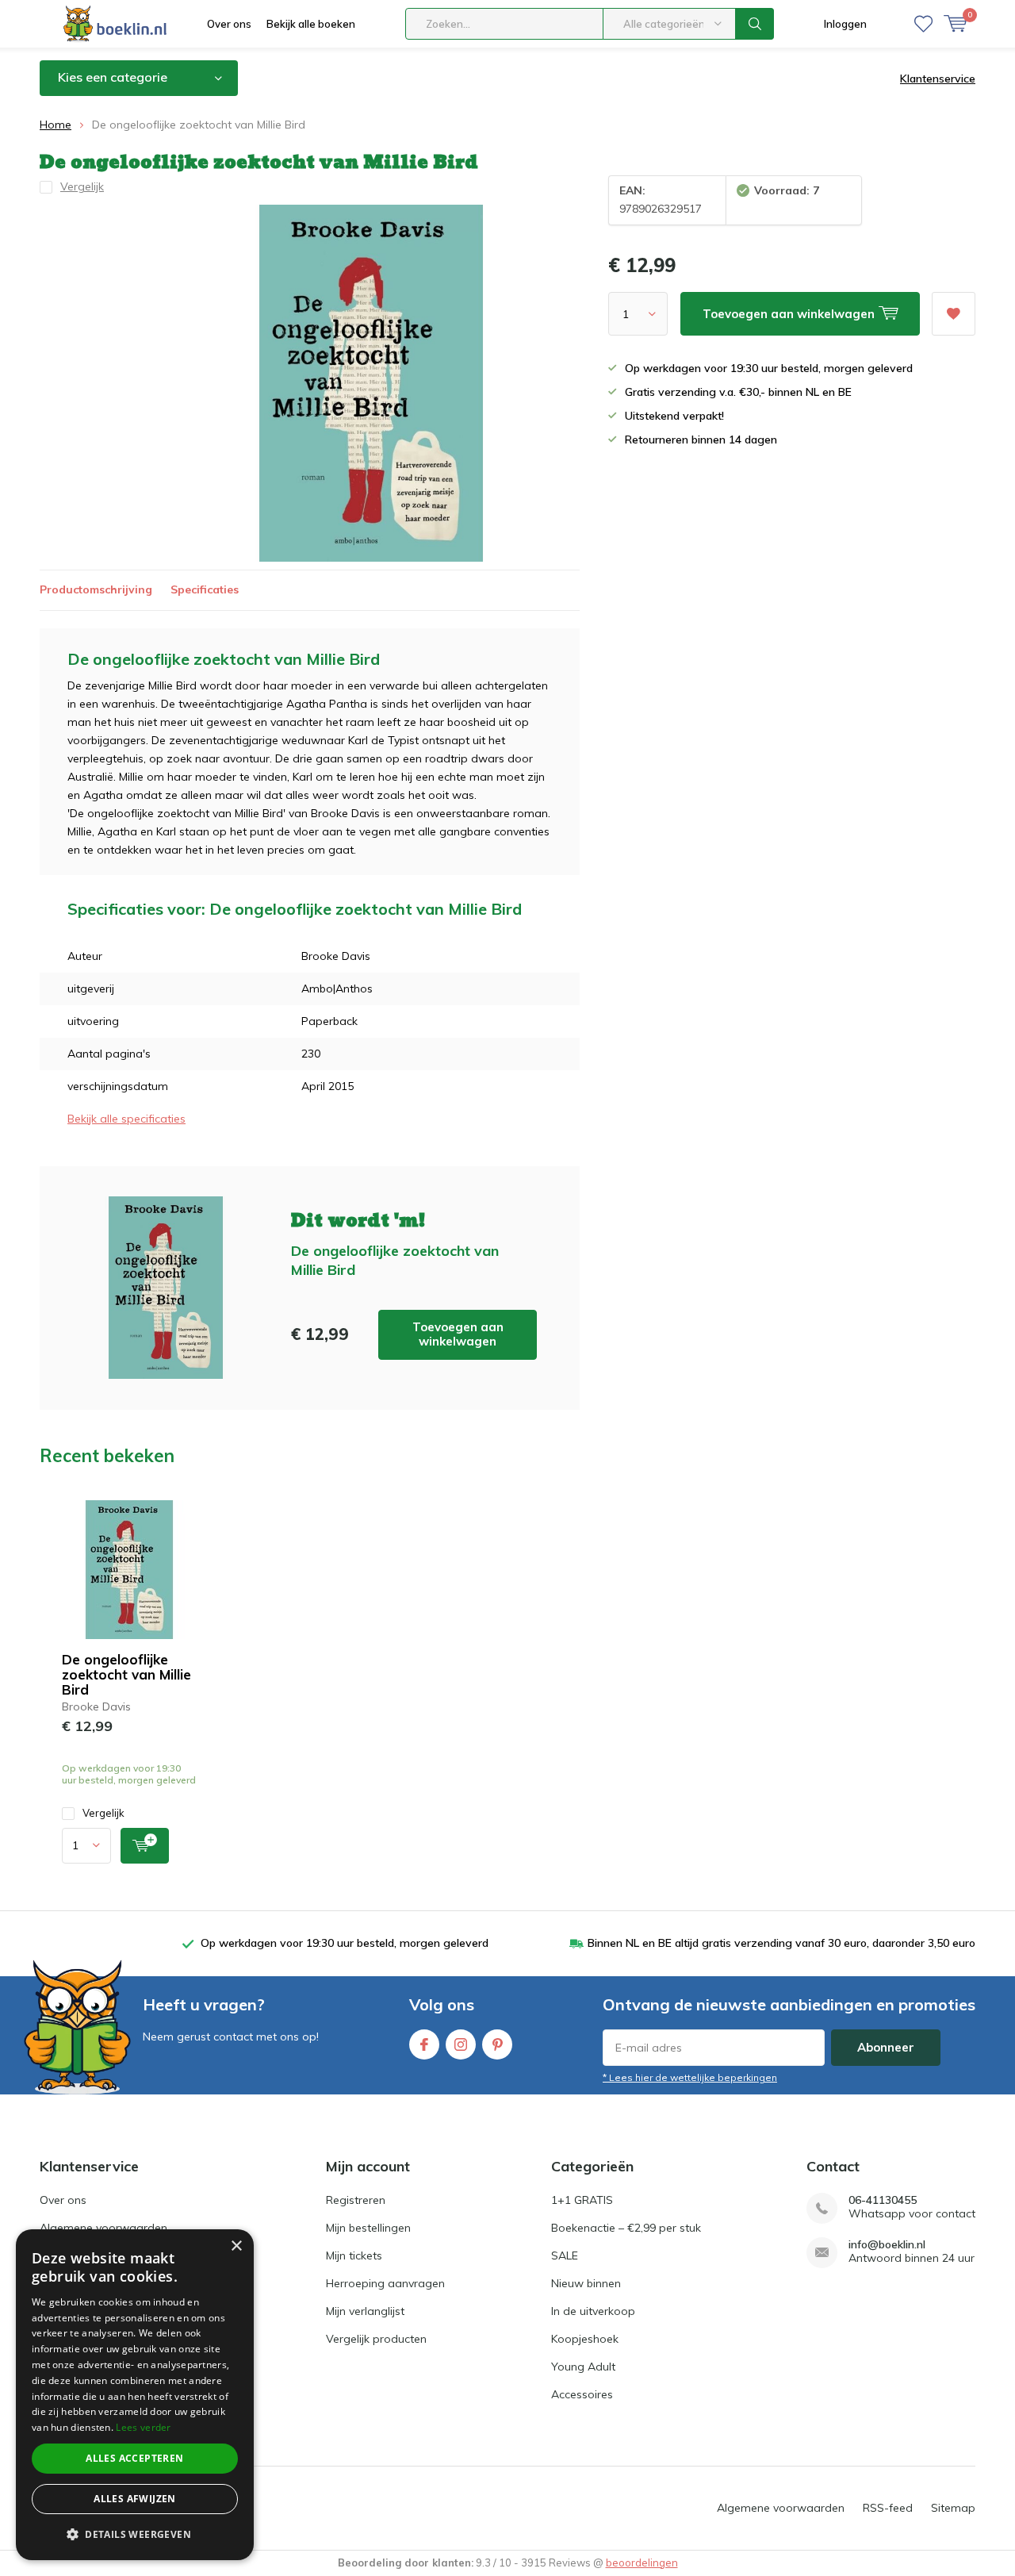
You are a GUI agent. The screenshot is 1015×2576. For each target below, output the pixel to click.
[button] (135, 2534)
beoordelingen (642, 2563)
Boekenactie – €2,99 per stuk (626, 2228)
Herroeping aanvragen (385, 2283)
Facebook (424, 2044)
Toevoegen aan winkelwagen (458, 1334)
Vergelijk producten (376, 2339)
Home (56, 125)
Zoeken (755, 24)
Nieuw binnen (586, 2283)
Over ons (229, 24)
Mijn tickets (354, 2255)
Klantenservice (938, 79)
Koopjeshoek (585, 2339)
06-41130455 (883, 2200)
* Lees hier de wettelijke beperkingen (690, 2077)
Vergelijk (103, 1813)
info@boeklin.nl (887, 2245)
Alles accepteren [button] (134, 2458)
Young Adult (583, 2367)
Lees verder (143, 2427)
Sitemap (953, 2508)
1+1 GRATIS (582, 2200)
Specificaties (205, 589)
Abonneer (886, 2047)
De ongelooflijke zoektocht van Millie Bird (126, 1674)
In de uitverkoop (593, 2311)
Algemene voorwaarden (103, 2228)
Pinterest (497, 2044)
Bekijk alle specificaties (126, 1119)
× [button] (236, 2246)
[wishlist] (923, 24)
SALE (565, 2255)
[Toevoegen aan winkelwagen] (145, 1846)
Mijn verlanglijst (365, 2311)
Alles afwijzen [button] (135, 2499)
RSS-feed (888, 2508)
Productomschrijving (96, 589)
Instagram (461, 2044)
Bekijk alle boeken (311, 24)
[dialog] (135, 2395)
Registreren (356, 2200)
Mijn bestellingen (368, 2228)
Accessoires (582, 2394)
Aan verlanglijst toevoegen (954, 314)
